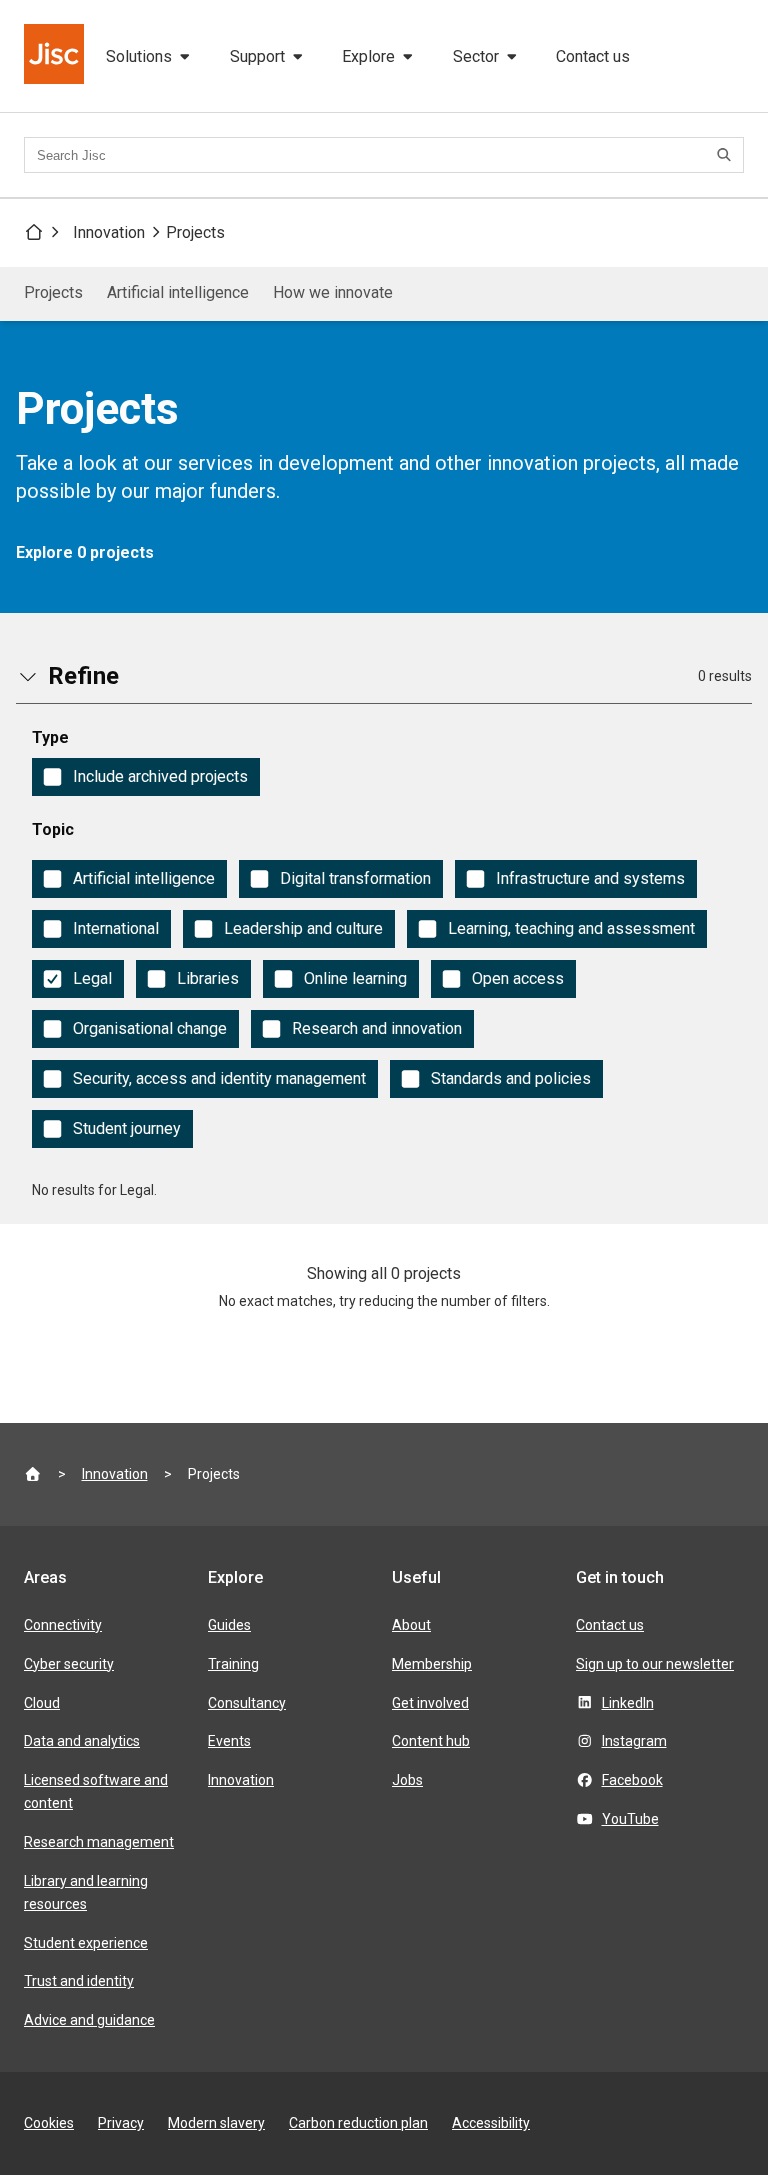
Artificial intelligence (178, 292)
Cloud (42, 1703)
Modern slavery (216, 2123)
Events (229, 1741)
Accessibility (491, 2123)
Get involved (430, 1703)
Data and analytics (82, 1741)
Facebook (632, 1780)
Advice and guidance (89, 2020)
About (411, 1625)
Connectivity (63, 1625)
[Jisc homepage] (56, 56)
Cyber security (69, 1664)
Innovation (109, 232)
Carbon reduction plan (358, 2123)
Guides (229, 1625)
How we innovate (333, 292)
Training (233, 1664)
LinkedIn (628, 1703)
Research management (99, 1842)
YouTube (630, 1819)
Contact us (593, 56)
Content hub (431, 1741)
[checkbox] (146, 777)
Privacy (121, 2123)
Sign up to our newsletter (655, 1664)
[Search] (727, 155)
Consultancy (247, 1703)
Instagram (634, 1741)
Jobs (407, 1780)
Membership (432, 1664)
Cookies (49, 2123)
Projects (195, 232)
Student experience (86, 1943)
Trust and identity (79, 1981)
